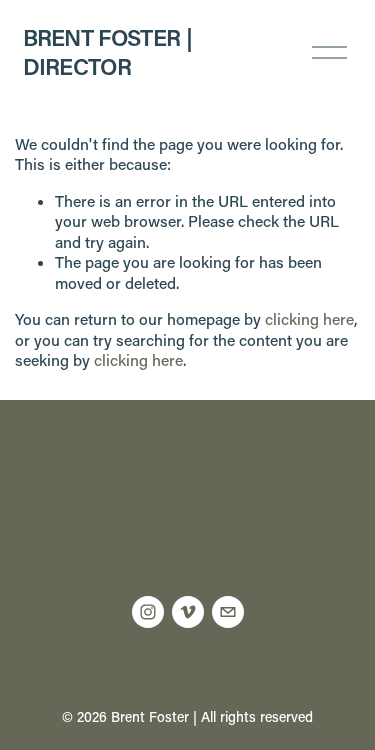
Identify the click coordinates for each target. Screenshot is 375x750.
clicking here (309, 319)
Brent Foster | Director (107, 52)
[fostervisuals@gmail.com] (228, 612)
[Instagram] (148, 612)
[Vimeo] (188, 612)
